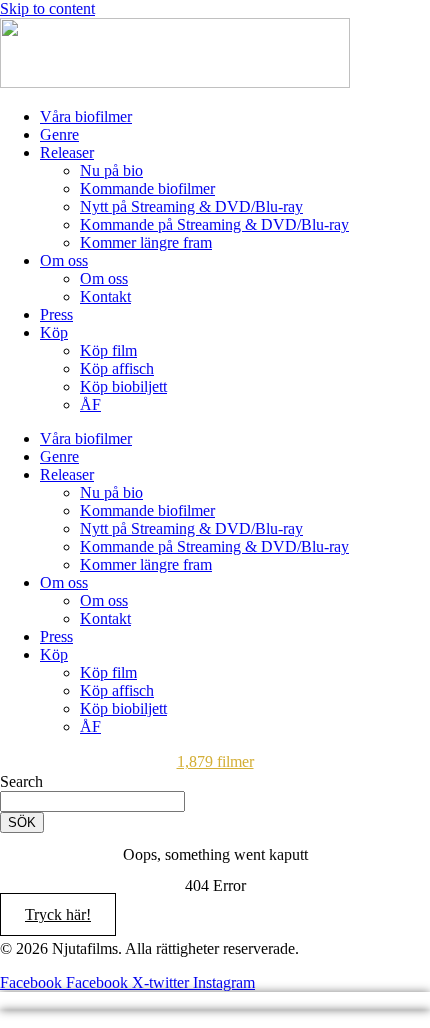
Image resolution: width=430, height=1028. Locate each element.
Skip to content (47, 8)
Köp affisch (117, 368)
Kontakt (105, 296)
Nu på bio (111, 170)
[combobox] (92, 801)
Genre (59, 134)
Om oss (64, 260)
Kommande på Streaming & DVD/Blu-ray (214, 224)
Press (56, 314)
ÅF (90, 404)
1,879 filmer (215, 761)
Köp (54, 332)
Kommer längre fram (146, 242)
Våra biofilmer (86, 116)
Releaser (67, 152)
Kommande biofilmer (147, 188)
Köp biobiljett (123, 386)
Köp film (108, 350)
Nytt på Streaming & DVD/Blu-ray (191, 206)
